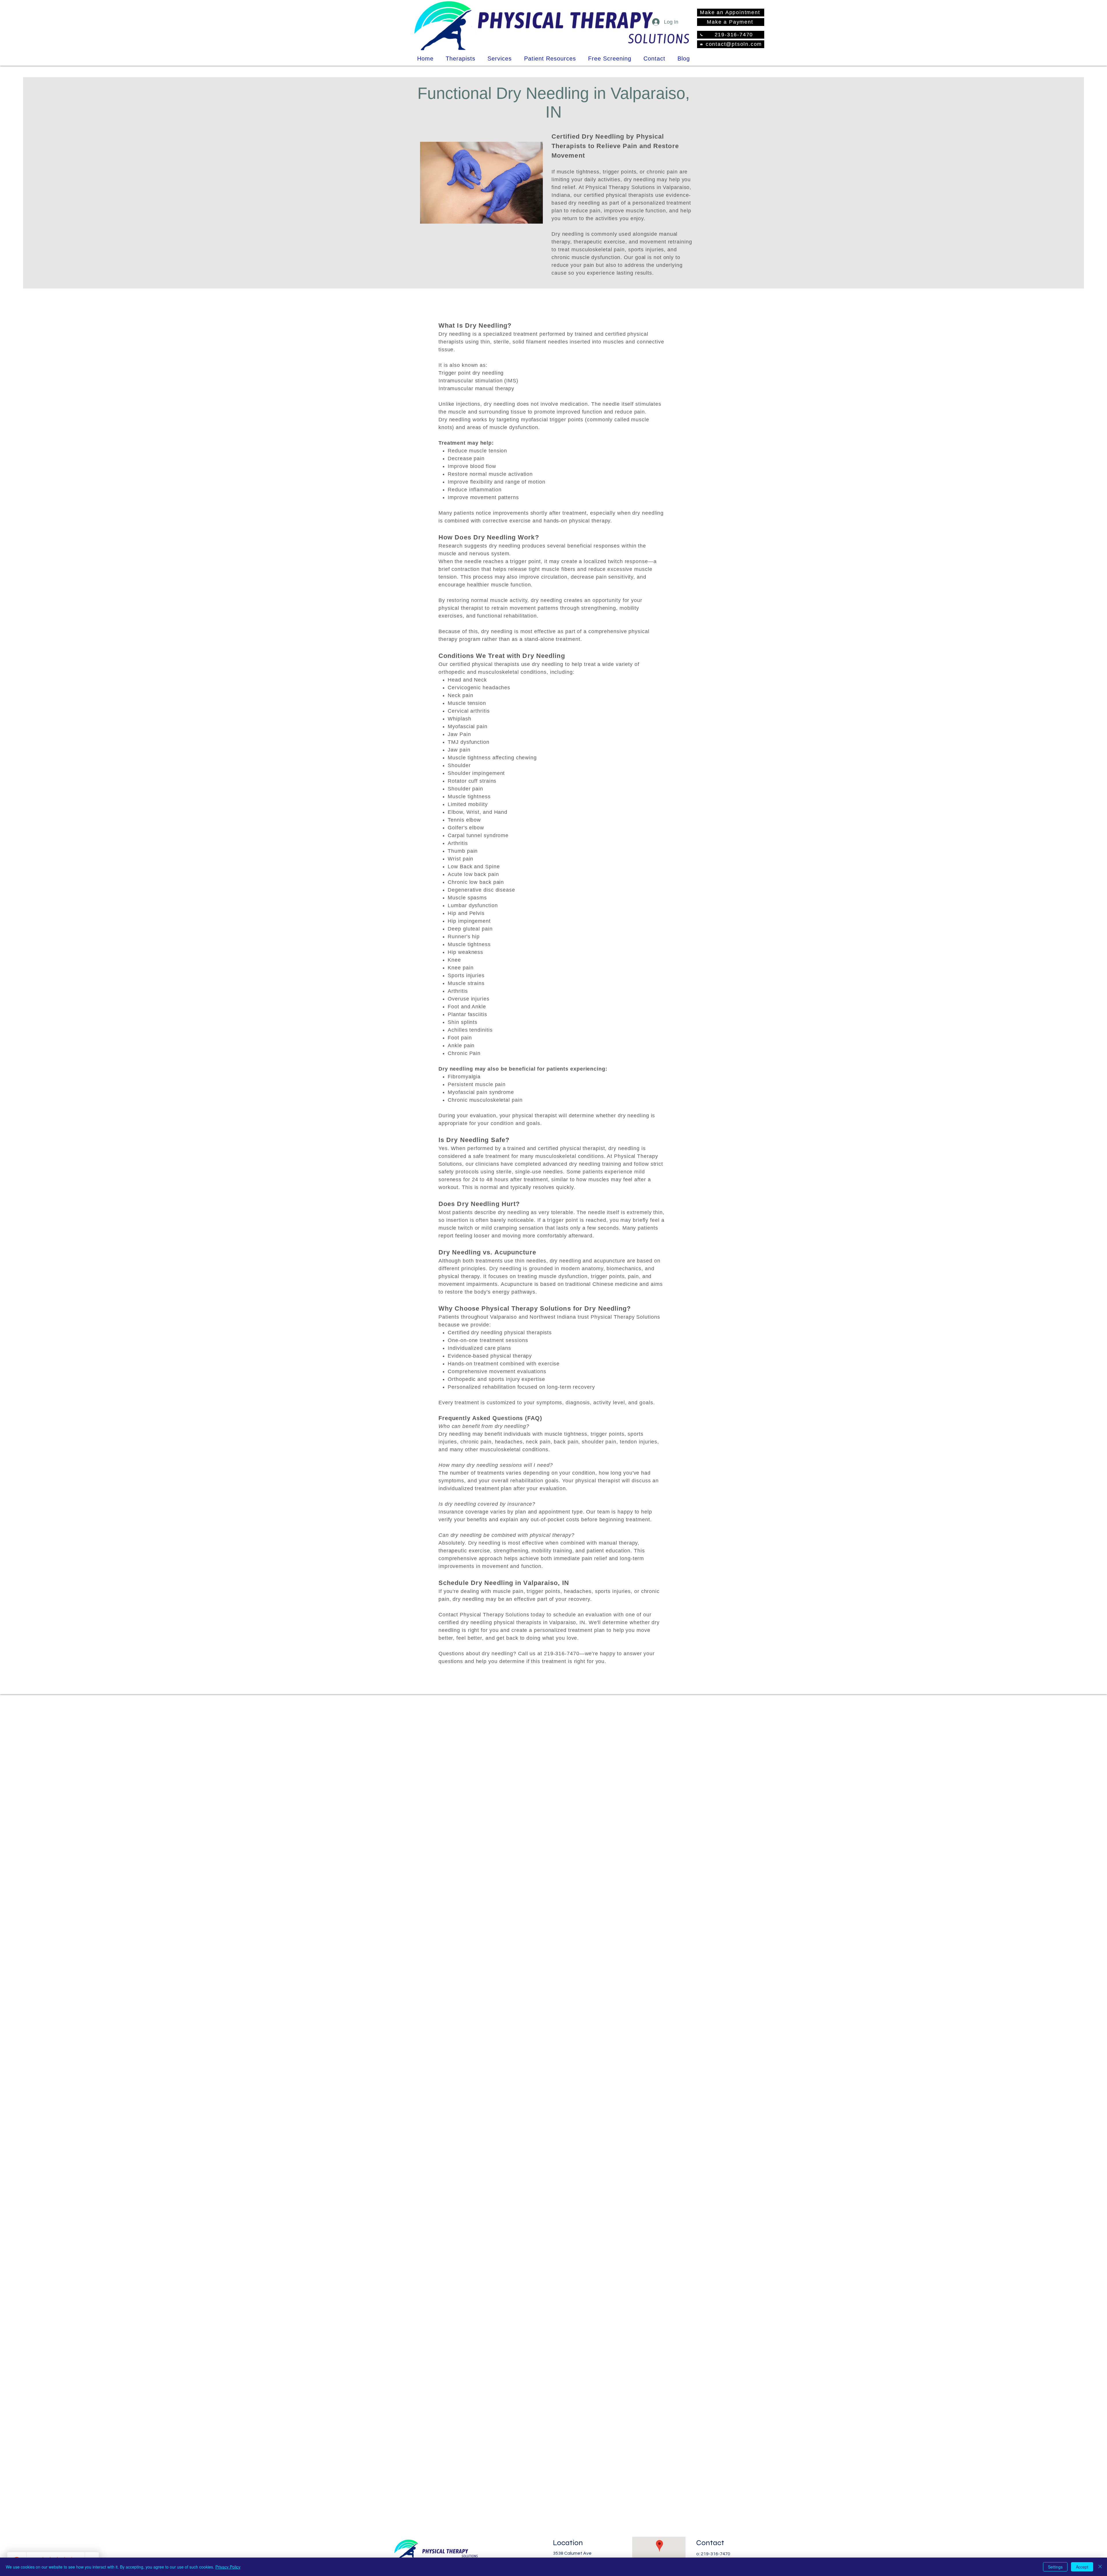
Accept (1082, 2567)
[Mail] (701, 44)
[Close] (1100, 2567)
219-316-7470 (716, 2554)
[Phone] (701, 35)
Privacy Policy (228, 2567)
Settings (1055, 2567)
